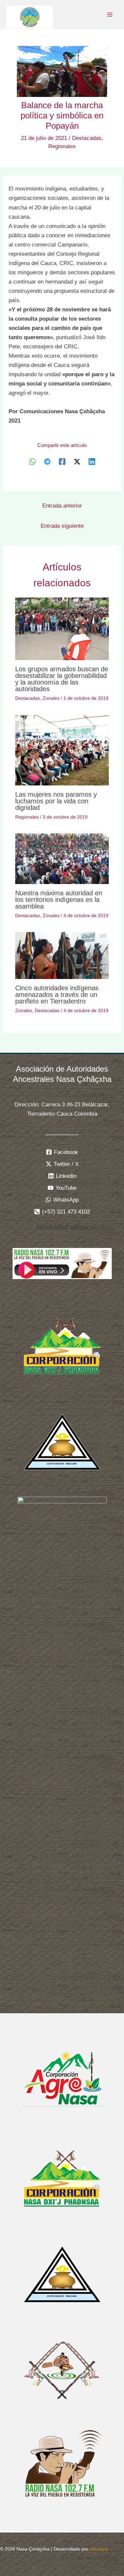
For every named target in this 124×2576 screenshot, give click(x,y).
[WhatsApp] (32, 461)
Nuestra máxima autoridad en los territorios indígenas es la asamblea (59, 900)
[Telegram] (47, 461)
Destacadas (87, 138)
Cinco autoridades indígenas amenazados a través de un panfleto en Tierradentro (57, 995)
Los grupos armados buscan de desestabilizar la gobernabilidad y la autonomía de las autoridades (62, 679)
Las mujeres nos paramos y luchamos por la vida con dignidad (56, 801)
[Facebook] (62, 461)
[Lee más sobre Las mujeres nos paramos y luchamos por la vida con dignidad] (62, 750)
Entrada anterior (62, 506)
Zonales (51, 698)
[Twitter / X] (77, 461)
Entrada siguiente (62, 526)
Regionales (62, 146)
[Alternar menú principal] (110, 15)
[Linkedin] (92, 461)
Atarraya (99, 2549)
